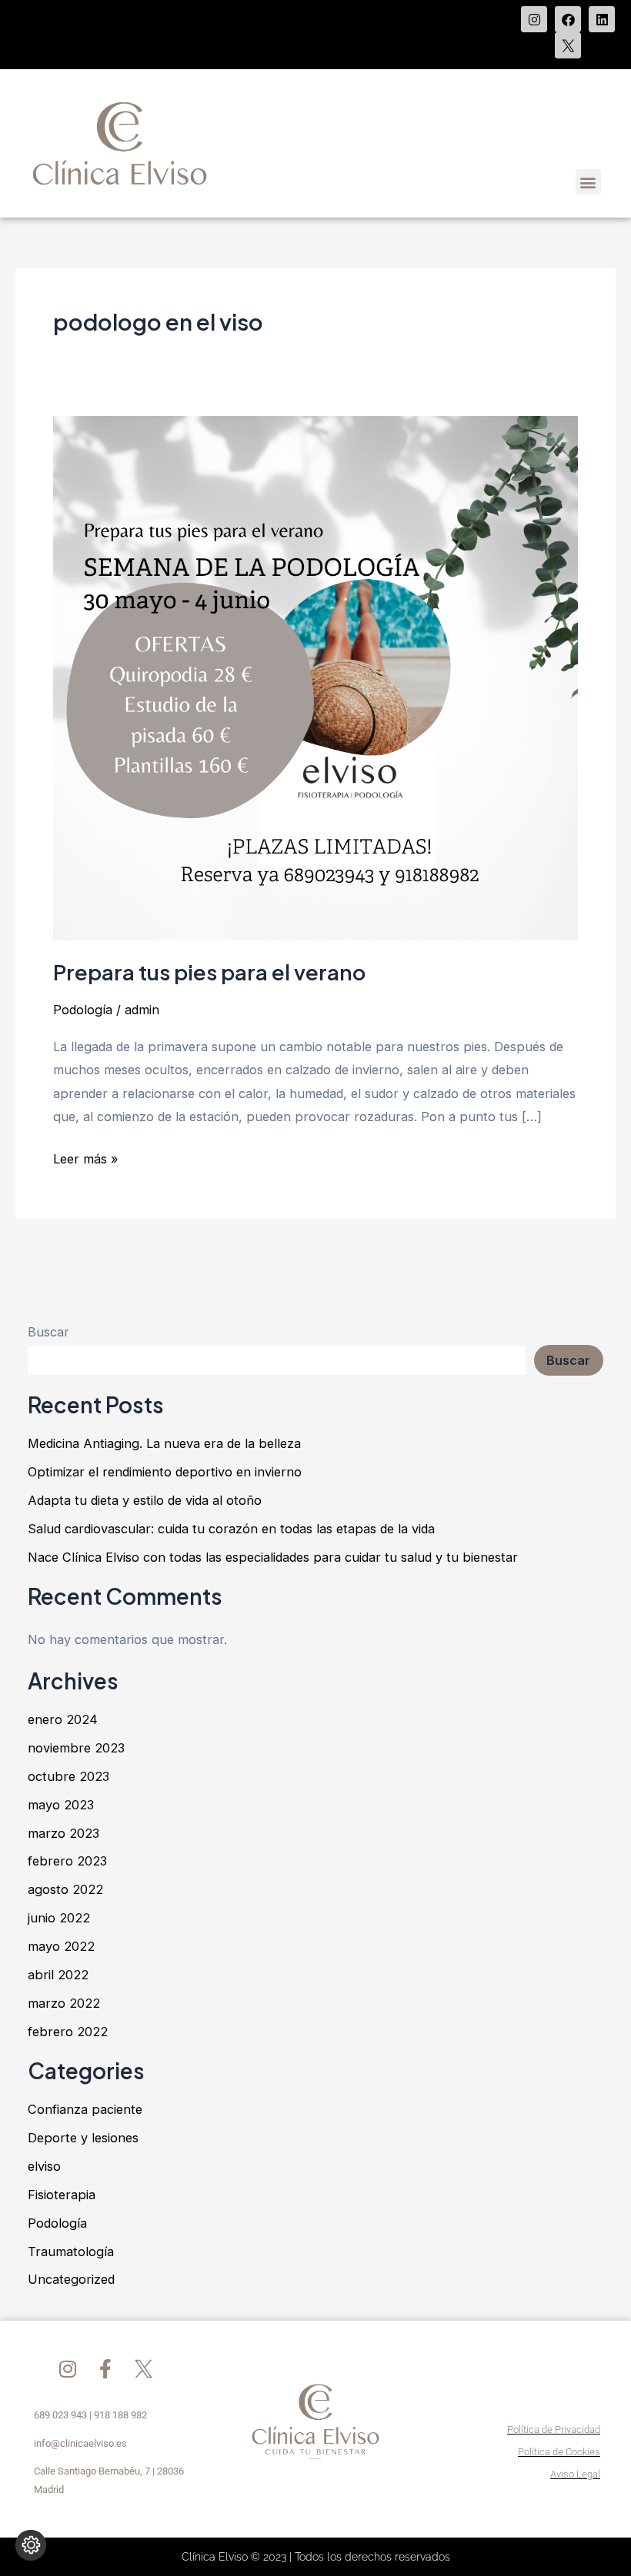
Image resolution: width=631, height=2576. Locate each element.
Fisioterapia (62, 2195)
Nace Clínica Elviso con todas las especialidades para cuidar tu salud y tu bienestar (273, 1557)
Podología (83, 1010)
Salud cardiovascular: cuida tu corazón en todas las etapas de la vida (231, 1529)
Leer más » (86, 1157)
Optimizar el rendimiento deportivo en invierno (165, 1472)
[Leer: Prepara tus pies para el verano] (315, 677)
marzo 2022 (64, 2003)
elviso (44, 2166)
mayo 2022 (61, 1946)
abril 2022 (58, 1975)
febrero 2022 (68, 2032)
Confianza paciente (85, 2109)
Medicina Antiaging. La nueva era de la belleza (164, 1443)
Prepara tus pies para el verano (209, 972)
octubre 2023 (68, 1776)
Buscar (48, 1332)
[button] (588, 182)
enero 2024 (63, 1719)
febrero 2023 (67, 1861)
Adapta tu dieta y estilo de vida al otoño (145, 1500)
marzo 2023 (63, 1833)
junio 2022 (59, 1918)
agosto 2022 (65, 1889)
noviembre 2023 (76, 1748)
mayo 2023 (61, 1805)
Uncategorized (71, 2279)
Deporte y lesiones (83, 2138)
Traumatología (71, 2252)
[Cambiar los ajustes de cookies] (31, 2545)
